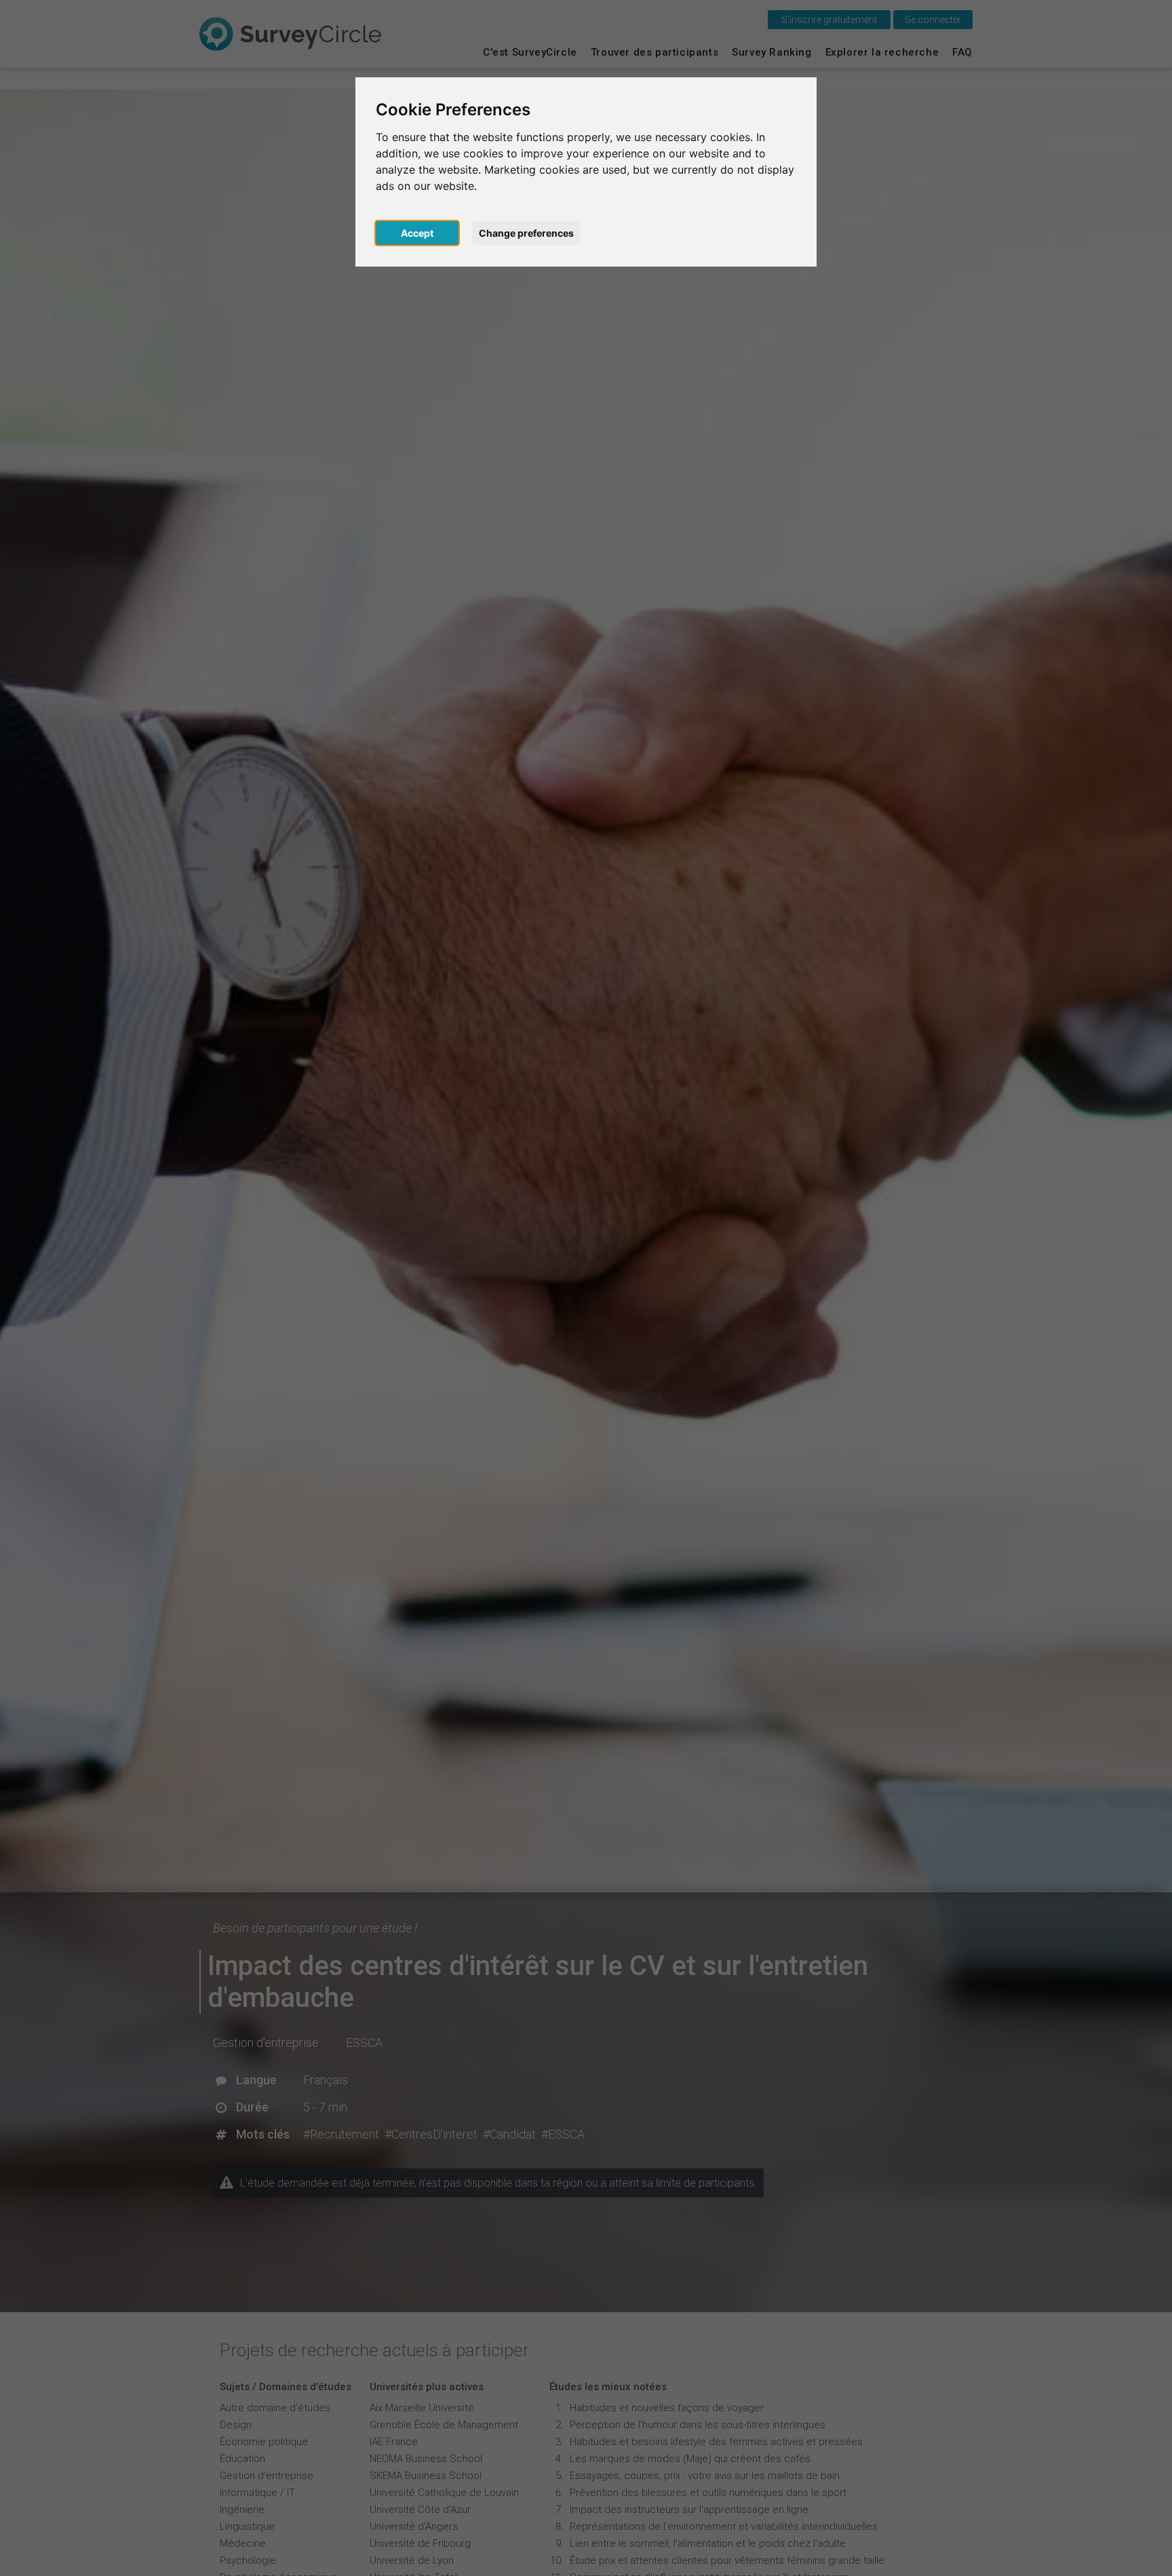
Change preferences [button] (526, 233)
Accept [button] (417, 233)
